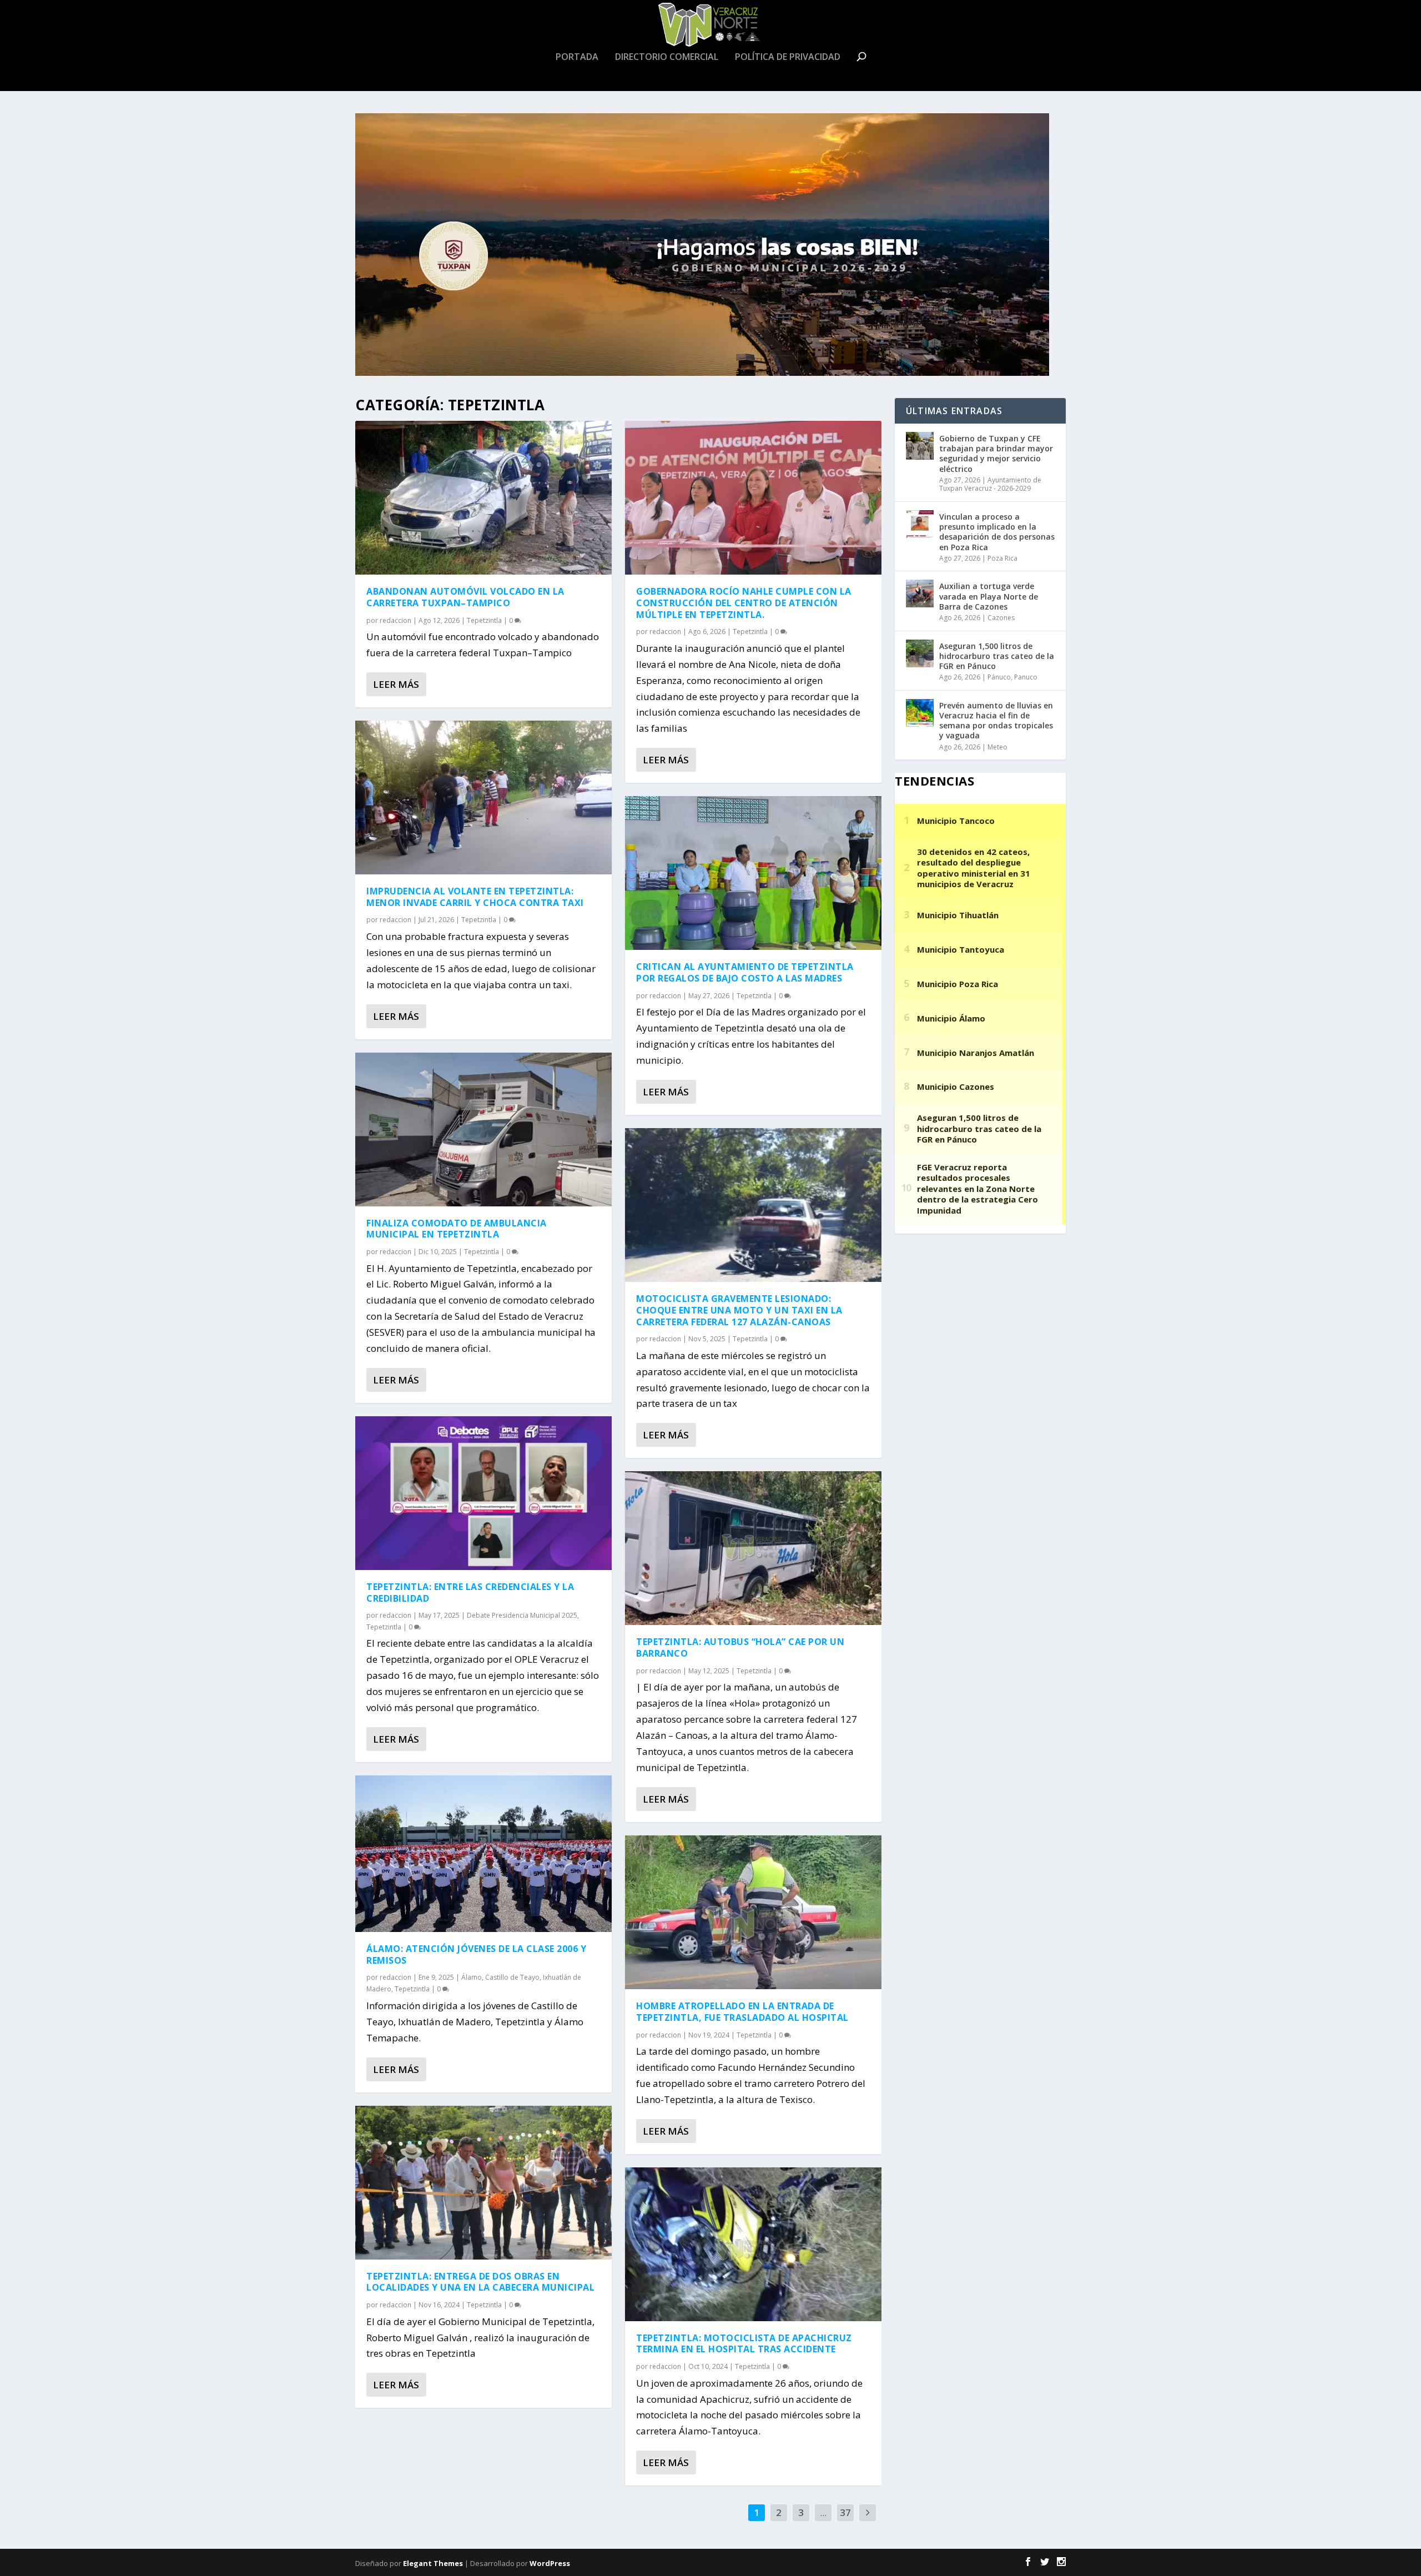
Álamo (472, 1977)
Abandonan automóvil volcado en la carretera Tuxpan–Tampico (465, 597)
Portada (577, 57)
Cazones (1001, 618)
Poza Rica (1002, 558)
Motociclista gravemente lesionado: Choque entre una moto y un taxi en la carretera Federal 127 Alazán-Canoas (739, 1310)
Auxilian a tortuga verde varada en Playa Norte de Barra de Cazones (989, 596)
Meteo (997, 747)
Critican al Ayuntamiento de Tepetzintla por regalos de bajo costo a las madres (745, 972)
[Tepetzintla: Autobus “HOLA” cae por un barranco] (753, 1548)
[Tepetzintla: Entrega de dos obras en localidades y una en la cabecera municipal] (483, 2183)
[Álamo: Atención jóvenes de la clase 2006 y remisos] (483, 1854)
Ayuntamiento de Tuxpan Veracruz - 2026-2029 (990, 484)
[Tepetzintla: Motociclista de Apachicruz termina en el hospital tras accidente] (753, 2244)
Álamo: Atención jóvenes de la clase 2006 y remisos (476, 1954)
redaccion (395, 620)
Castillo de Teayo (512, 1977)
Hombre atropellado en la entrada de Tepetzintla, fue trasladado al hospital (742, 2012)
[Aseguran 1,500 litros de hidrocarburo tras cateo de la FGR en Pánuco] (920, 653)
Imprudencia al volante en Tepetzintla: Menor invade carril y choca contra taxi (475, 897)
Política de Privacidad (788, 57)
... (823, 2512)
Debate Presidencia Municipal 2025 (522, 1615)
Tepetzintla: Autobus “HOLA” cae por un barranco (740, 1647)
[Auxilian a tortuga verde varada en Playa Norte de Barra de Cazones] (920, 593)
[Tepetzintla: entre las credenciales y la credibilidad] (483, 1493)
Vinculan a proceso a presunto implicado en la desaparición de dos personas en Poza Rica (997, 532)
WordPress (550, 2563)
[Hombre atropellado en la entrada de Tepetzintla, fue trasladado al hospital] (753, 1912)
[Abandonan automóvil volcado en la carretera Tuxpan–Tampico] (483, 498)
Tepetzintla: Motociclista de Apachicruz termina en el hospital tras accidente (744, 2344)
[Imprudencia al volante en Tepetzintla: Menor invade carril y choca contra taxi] (483, 798)
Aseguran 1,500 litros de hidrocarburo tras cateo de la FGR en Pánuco (997, 656)
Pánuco (999, 677)
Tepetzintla (484, 620)
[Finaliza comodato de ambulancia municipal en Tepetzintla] (483, 1129)
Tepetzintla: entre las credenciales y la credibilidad (470, 1593)
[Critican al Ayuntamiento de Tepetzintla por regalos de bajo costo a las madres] (753, 873)
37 (845, 2512)
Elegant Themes (433, 2563)
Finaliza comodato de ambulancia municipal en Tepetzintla (457, 1229)
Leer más (396, 684)
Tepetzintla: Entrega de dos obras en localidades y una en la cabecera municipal (480, 2282)
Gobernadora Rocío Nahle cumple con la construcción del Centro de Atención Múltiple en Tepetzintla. (744, 603)
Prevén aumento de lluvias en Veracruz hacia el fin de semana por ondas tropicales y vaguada (996, 721)
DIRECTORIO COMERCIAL (667, 57)
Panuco (1026, 677)
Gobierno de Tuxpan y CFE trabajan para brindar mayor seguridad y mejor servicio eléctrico (996, 454)
